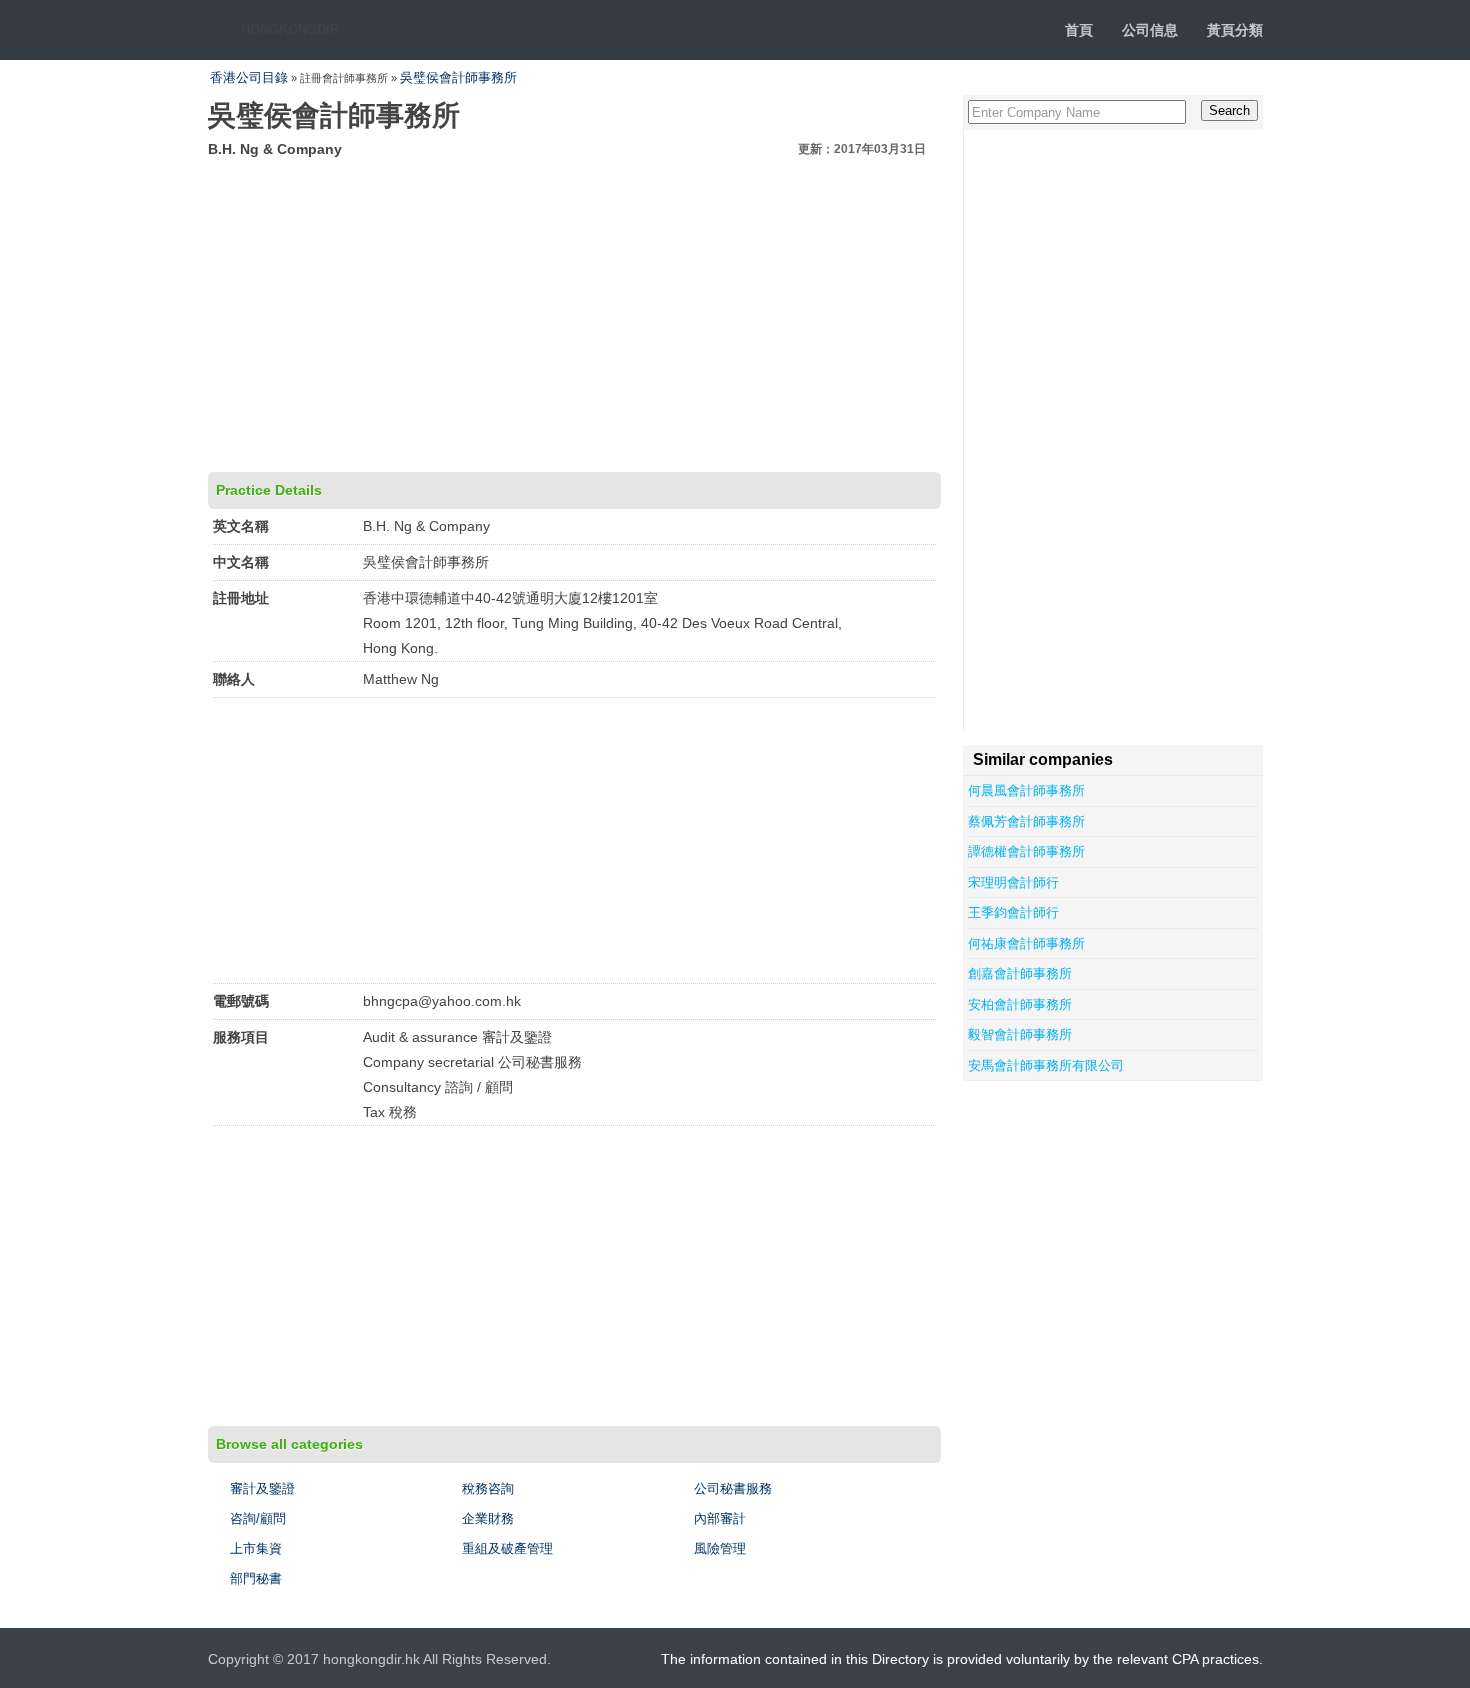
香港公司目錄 (249, 77)
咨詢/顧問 (258, 1518)
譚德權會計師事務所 (1026, 851)
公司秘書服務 (733, 1488)
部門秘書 (256, 1578)
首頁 (1079, 30)
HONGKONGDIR (290, 29)
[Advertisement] (574, 312)
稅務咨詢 (488, 1488)
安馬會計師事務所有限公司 (1046, 1065)
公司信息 (1150, 30)
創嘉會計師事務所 (1020, 973)
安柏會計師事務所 (1020, 1004)
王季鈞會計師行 (1013, 912)
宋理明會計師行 (1013, 882)
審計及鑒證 (262, 1488)
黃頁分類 (1235, 30)
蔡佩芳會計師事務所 (1026, 821)
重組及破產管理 (507, 1548)
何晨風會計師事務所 (1026, 790)
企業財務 (488, 1518)
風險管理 (720, 1548)
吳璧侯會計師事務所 (458, 77)
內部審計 (720, 1518)
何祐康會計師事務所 (1026, 943)
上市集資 (256, 1548)
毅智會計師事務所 (1020, 1034)
